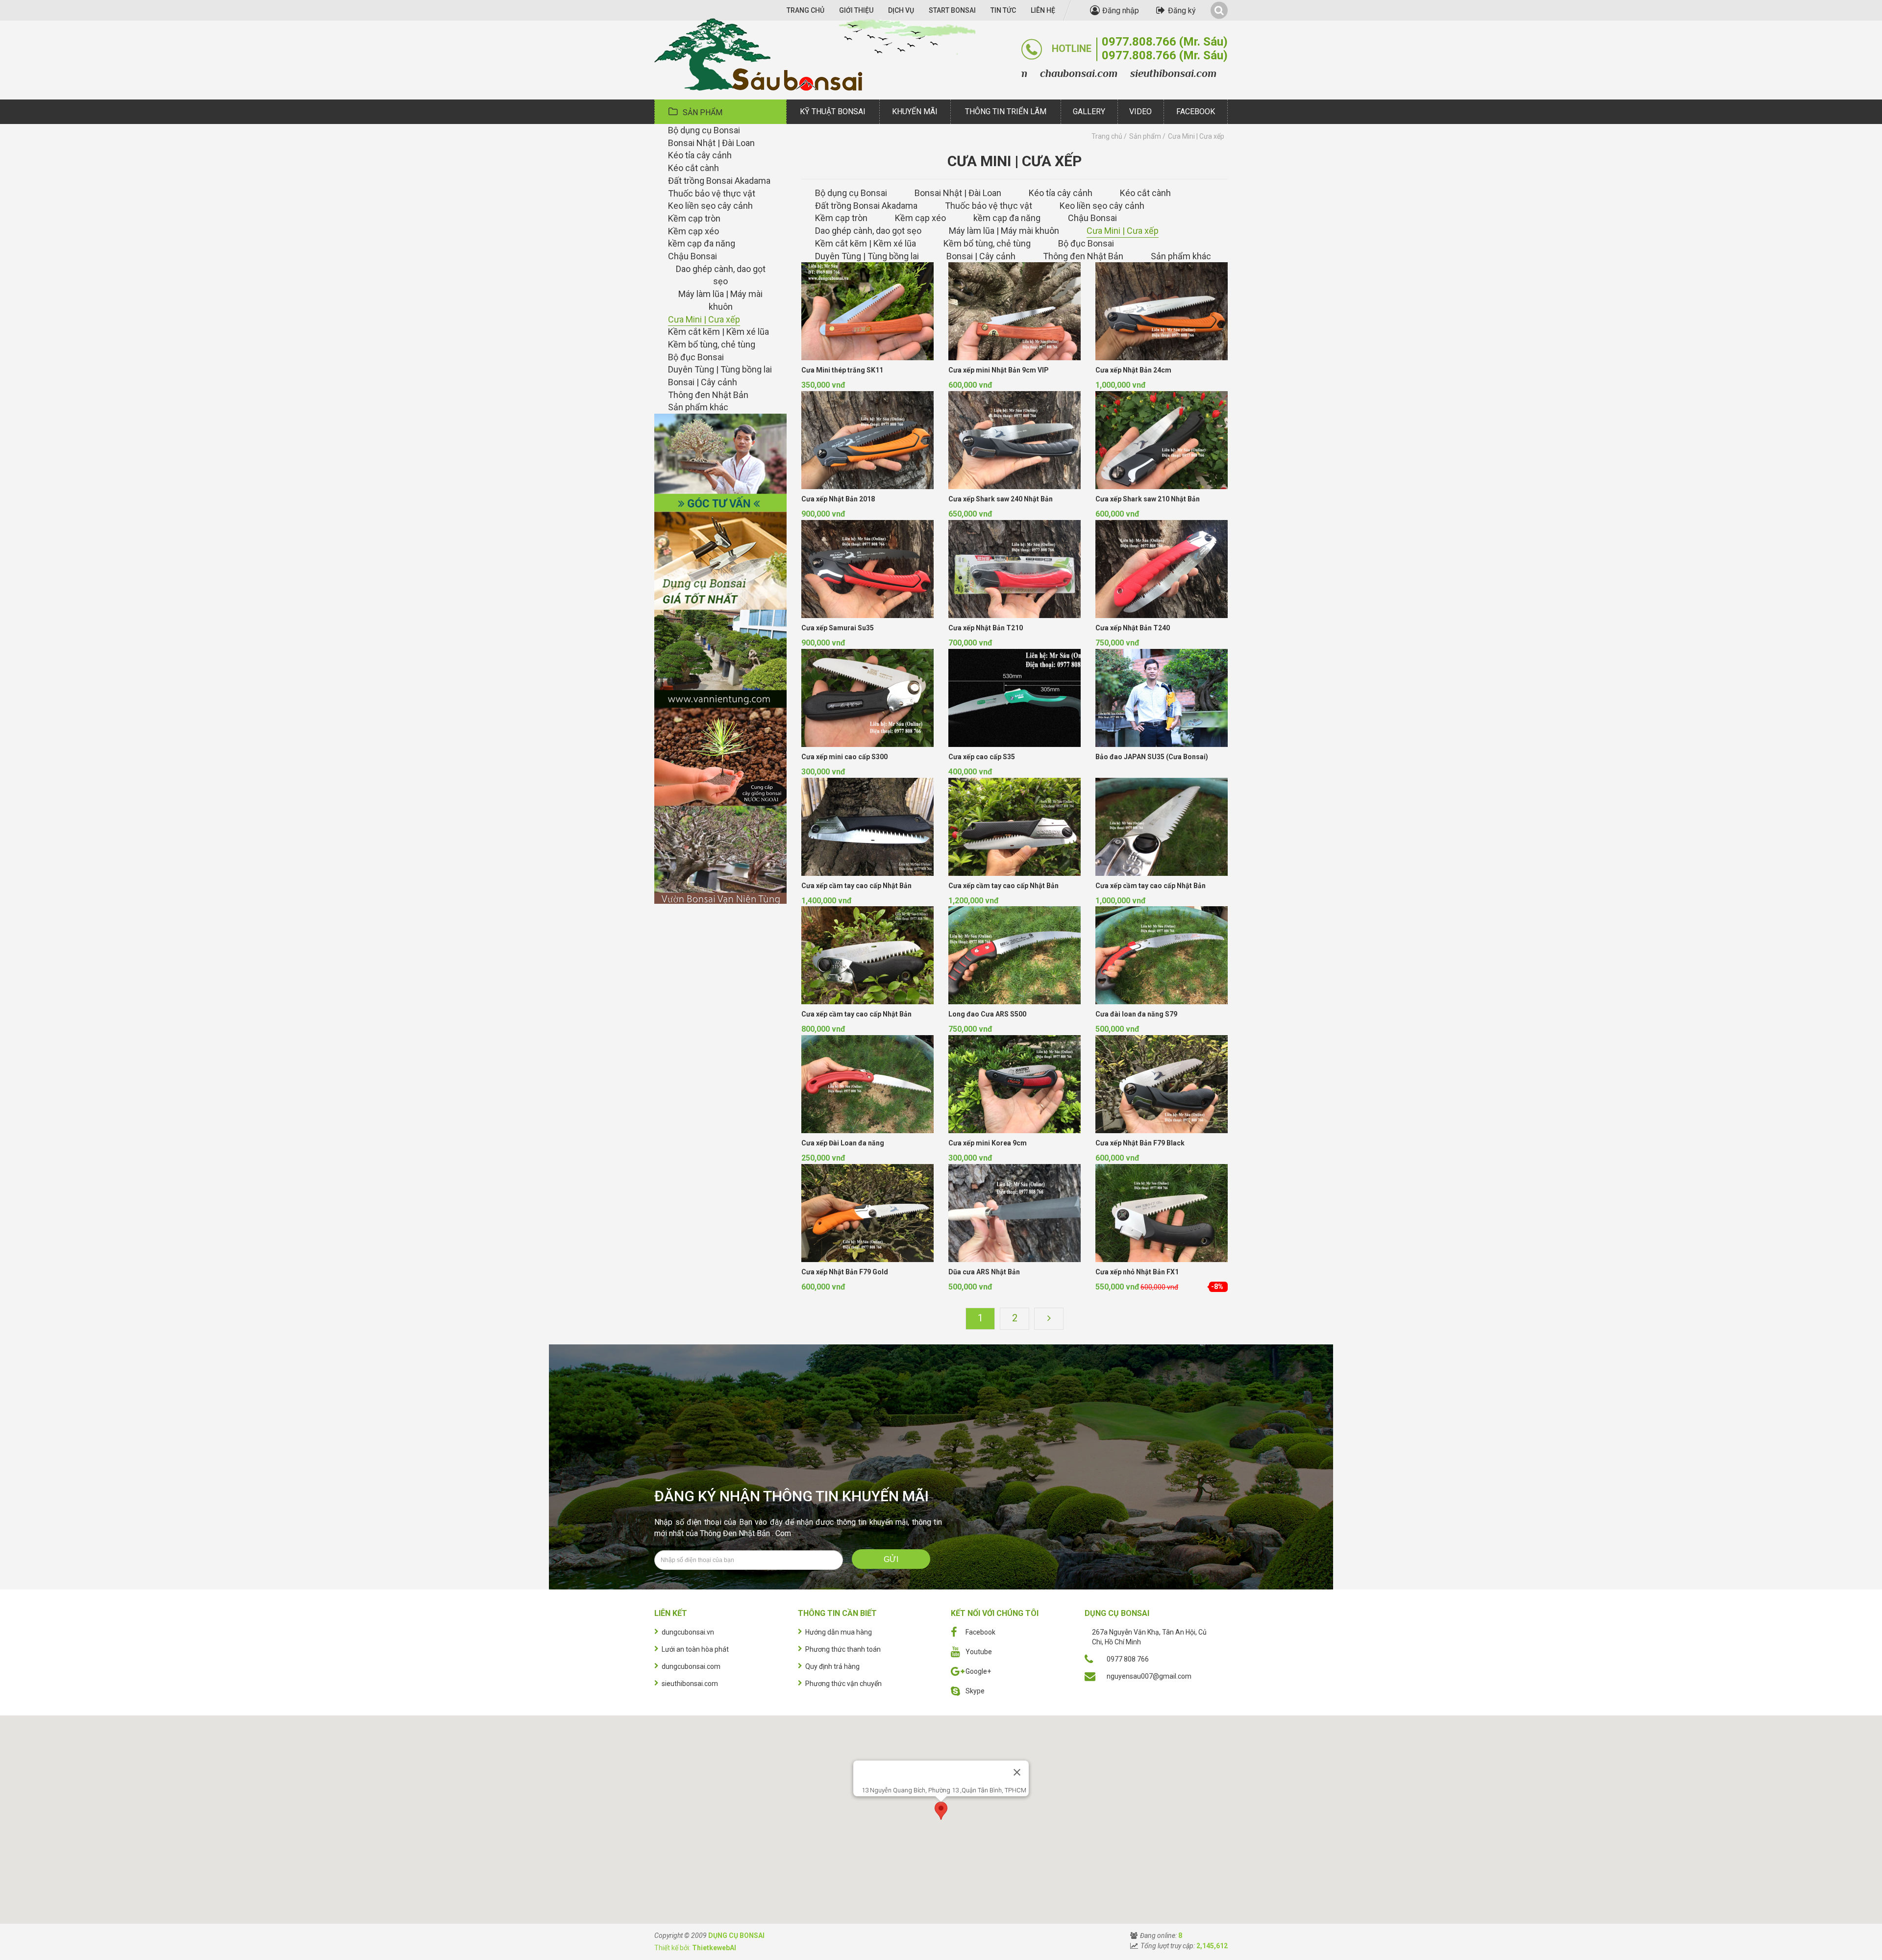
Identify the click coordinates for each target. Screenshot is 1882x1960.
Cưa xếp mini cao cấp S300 (844, 757)
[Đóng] (1017, 1772)
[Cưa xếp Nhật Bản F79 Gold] (867, 1213)
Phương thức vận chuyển (843, 1684)
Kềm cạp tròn (694, 218)
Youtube (979, 1652)
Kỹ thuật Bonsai (833, 112)
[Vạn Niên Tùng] (720, 658)
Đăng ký (1182, 11)
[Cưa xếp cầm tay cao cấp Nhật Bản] (867, 827)
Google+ (978, 1671)
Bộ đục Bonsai (696, 357)
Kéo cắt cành (693, 168)
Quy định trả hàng (832, 1666)
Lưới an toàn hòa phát (695, 1649)
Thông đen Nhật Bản (708, 395)
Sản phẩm (703, 112)
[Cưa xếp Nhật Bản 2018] (867, 440)
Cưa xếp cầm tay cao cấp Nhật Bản (856, 886)
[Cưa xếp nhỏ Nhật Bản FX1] (1162, 1213)
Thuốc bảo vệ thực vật (712, 193)
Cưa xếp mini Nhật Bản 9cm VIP (999, 370)
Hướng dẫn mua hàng (839, 1632)
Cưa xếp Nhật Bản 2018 (838, 499)
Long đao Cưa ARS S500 (987, 1014)
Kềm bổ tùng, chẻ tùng (712, 344)
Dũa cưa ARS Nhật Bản (984, 1272)
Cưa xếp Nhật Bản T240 (1133, 628)
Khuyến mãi (915, 112)
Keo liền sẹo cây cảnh (710, 206)
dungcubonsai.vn (688, 1632)
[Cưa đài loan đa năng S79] (1162, 955)
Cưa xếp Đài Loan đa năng (843, 1143)
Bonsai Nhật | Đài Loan (711, 143)
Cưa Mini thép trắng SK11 (842, 370)
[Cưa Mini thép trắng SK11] (867, 311)
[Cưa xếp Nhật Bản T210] (1015, 569)
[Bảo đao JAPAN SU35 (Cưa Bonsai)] (1162, 698)
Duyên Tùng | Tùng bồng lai (720, 369)
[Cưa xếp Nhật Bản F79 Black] (1162, 1084)
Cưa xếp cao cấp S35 (982, 757)
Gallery (1089, 112)
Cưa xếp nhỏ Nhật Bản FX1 (1137, 1272)
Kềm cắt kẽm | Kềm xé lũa (718, 332)
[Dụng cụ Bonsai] (815, 50)
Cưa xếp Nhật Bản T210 (986, 628)
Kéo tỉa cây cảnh (700, 155)
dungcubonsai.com (1197, 73)
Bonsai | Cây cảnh (703, 382)
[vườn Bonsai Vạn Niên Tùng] (720, 854)
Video (1140, 112)
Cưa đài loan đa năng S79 (1136, 1014)
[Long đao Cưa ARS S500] (1015, 955)
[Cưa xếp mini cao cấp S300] (867, 698)
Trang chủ (1107, 136)
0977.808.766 (1165, 41)
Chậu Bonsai (693, 256)
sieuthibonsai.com (1096, 73)
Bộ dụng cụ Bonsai (704, 130)
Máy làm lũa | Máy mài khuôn (720, 300)
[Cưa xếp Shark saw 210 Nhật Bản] (1162, 440)
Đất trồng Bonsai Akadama (719, 181)
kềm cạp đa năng (702, 243)
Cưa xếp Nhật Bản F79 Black (1140, 1143)
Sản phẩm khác (698, 407)
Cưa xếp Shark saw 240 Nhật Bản (1001, 499)
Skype (975, 1691)
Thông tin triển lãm (1006, 112)
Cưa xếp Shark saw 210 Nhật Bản (1148, 499)
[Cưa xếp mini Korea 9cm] (1015, 1084)
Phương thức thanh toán (843, 1649)
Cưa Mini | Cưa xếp (704, 319)
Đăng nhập (1121, 11)
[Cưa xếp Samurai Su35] (867, 569)
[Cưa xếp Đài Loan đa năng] (867, 1084)
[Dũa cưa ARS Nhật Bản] (1015, 1213)
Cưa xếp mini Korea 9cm (988, 1143)
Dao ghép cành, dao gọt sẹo (721, 275)
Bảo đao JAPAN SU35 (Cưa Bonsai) (1152, 757)
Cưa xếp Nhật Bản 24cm (1133, 370)
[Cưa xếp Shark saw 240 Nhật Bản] (1015, 440)
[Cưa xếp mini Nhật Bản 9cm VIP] (1015, 311)
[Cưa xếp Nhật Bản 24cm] (1162, 311)
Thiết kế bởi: (695, 1948)
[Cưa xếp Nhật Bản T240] (1162, 569)
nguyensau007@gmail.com (1149, 1676)
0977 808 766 (1128, 1659)
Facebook (1196, 112)
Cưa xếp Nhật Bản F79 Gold (845, 1272)
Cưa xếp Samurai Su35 (838, 628)
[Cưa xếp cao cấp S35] (1015, 698)
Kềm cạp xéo (693, 231)
